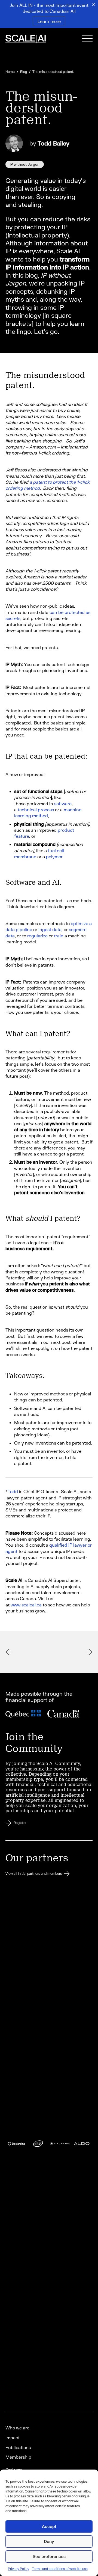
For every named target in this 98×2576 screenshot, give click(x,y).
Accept (49, 2526)
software (63, 803)
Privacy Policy (19, 2569)
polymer (54, 856)
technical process (36, 809)
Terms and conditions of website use (60, 2569)
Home (10, 72)
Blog (24, 72)
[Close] (94, 4)
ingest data (50, 929)
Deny (49, 2541)
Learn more (49, 21)
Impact (13, 2437)
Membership (18, 2457)
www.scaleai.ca (26, 1605)
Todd (13, 1491)
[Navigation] (87, 39)
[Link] (33, 40)
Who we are (17, 2428)
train (59, 936)
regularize (37, 936)
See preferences (49, 2556)
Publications (18, 2447)
